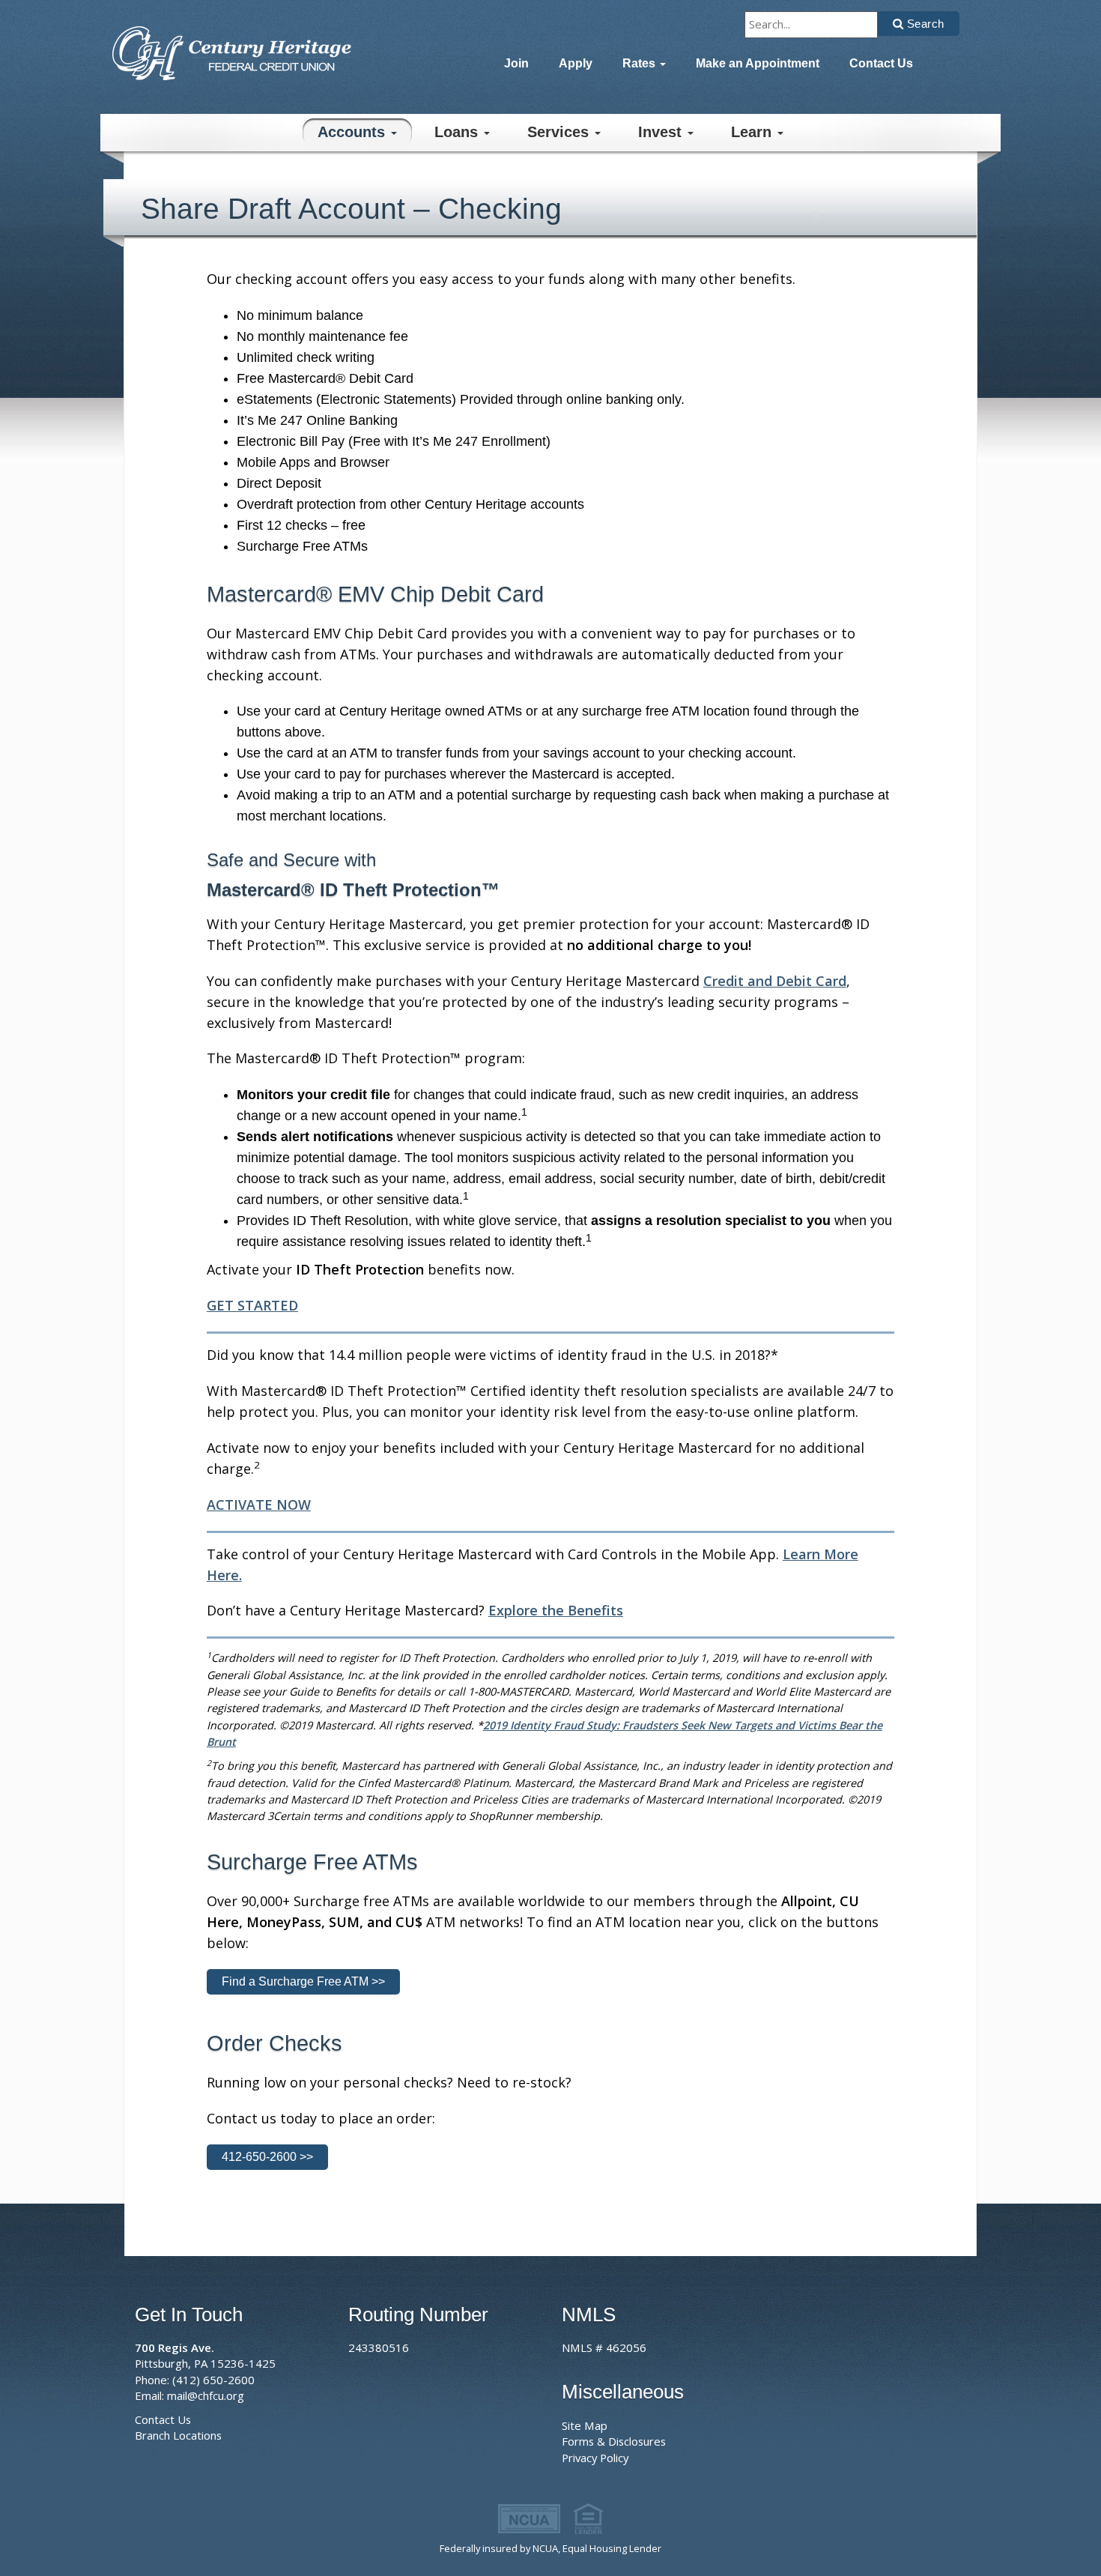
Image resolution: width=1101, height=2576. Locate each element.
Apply (576, 63)
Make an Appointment (758, 63)
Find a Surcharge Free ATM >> (303, 1981)
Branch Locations (178, 2435)
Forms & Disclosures (614, 2441)
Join (516, 63)
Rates (640, 63)
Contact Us (881, 63)
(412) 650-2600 (213, 2380)
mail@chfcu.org (206, 2395)
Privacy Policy (595, 2458)
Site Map (585, 2425)
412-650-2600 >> (267, 2157)
